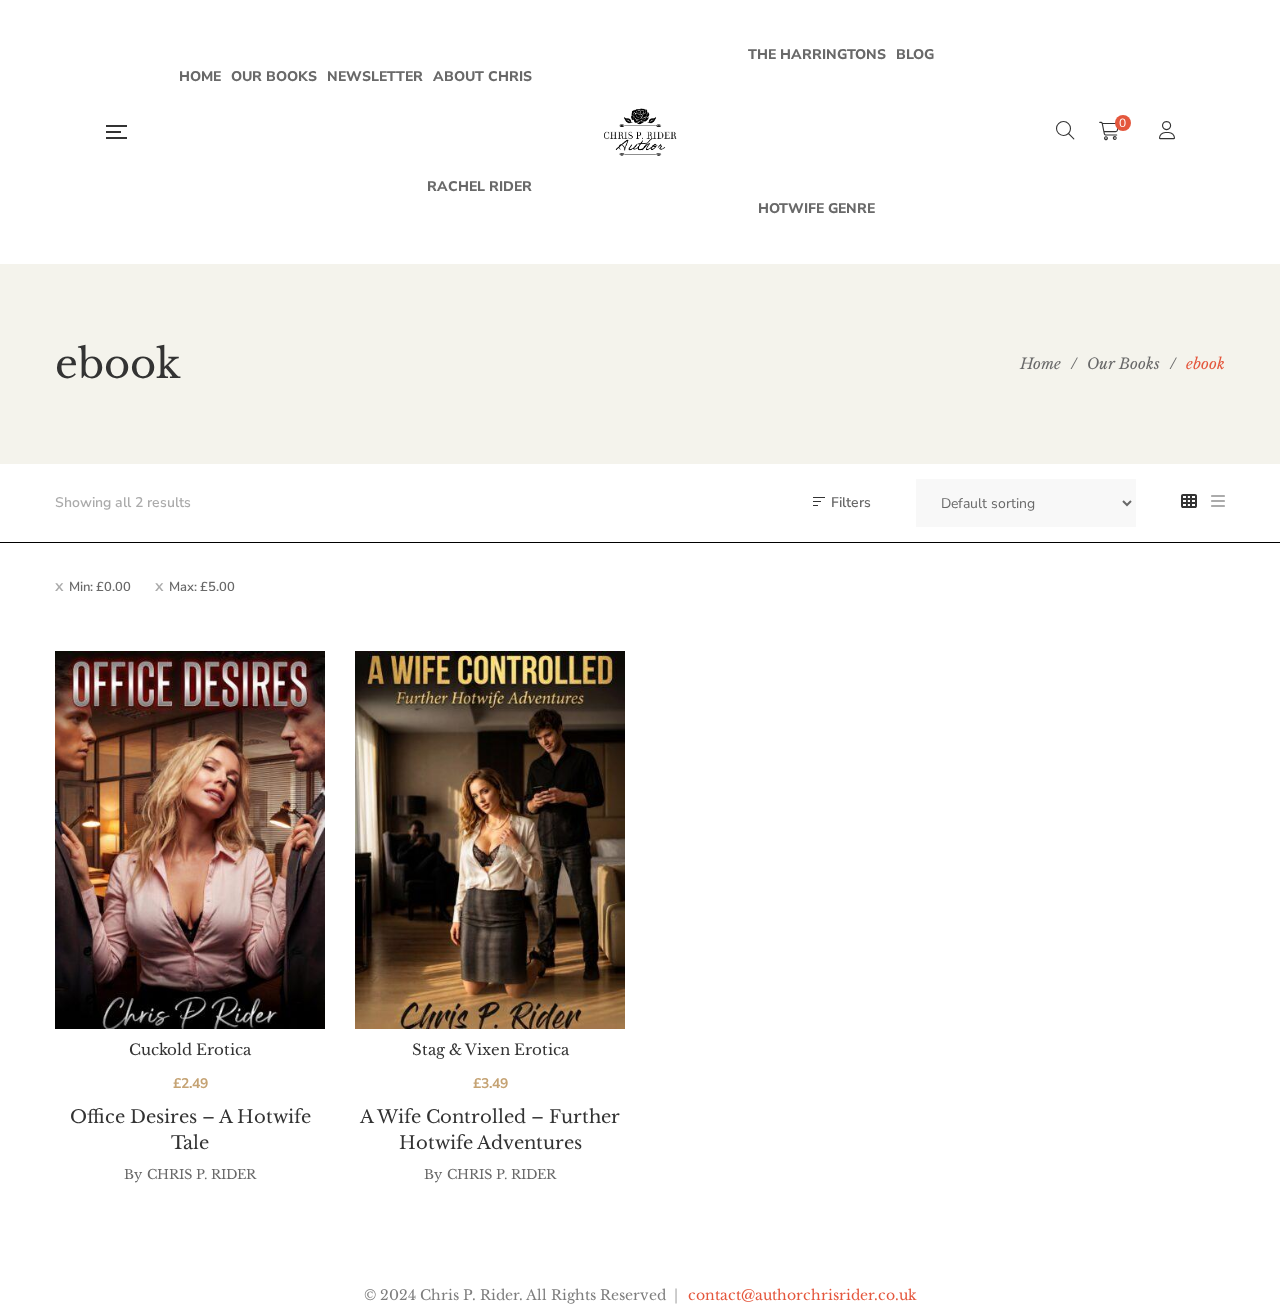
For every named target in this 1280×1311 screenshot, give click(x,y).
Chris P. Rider (201, 1174)
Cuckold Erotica (190, 1049)
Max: (202, 587)
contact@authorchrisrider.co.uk (802, 1295)
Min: (100, 587)
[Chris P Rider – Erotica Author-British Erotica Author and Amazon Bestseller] (640, 132)
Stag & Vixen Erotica (490, 1049)
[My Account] (1169, 132)
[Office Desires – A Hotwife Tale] (190, 840)
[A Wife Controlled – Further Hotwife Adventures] (490, 840)
